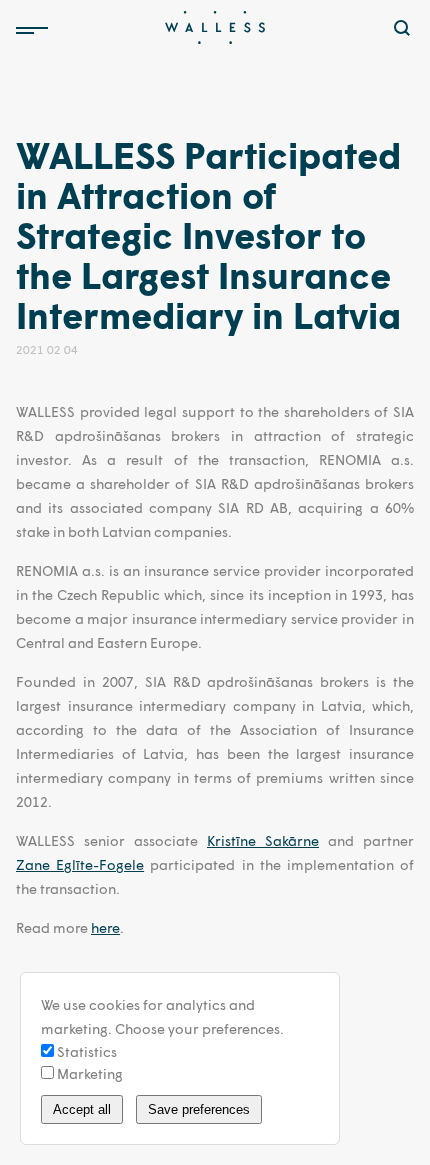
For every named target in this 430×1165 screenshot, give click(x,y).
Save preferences (199, 1109)
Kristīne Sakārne (263, 840)
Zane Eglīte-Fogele (80, 864)
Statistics (85, 1051)
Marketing (88, 1073)
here (105, 927)
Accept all (82, 1109)
